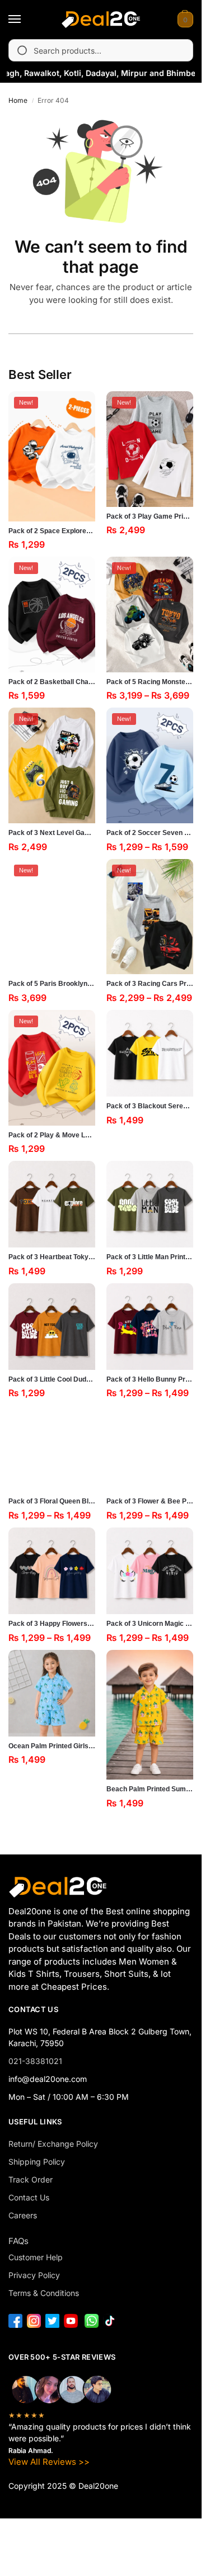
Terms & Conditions (44, 2293)
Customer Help (36, 2257)
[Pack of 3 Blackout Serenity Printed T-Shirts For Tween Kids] (150, 1053)
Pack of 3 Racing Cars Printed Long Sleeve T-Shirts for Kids (150, 984)
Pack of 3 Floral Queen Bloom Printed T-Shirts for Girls (52, 1501)
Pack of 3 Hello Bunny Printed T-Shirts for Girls (150, 1379)
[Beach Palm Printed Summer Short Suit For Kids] (150, 1715)
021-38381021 (35, 2061)
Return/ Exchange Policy (53, 2144)
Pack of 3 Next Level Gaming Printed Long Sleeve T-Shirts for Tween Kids (52, 833)
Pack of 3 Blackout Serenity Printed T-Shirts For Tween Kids (150, 1106)
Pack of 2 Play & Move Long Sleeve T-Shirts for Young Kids (52, 1135)
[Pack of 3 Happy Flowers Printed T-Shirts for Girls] (52, 1571)
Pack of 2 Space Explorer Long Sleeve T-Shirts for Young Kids (52, 531)
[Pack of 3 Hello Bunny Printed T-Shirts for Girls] (150, 1327)
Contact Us (29, 2197)
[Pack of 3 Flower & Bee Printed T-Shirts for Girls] (150, 1448)
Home (18, 100)
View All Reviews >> (49, 2462)
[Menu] (25, 20)
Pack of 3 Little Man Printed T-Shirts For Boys (150, 1257)
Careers (23, 2215)
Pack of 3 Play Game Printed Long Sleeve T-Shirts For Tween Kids (150, 516)
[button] (184, 20)
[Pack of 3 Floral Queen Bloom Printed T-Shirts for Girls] (52, 1448)
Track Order (31, 2179)
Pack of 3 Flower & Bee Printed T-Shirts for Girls (150, 1501)
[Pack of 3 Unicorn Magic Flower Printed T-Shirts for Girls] (150, 1571)
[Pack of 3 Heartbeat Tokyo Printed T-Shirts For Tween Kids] (52, 1204)
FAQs (18, 2241)
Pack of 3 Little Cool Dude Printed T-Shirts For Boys (52, 1379)
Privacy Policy (34, 2275)
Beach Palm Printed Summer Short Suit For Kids (150, 1789)
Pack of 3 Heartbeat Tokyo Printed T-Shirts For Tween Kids (52, 1257)
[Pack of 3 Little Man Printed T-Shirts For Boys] (150, 1204)
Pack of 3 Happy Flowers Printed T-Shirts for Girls (52, 1624)
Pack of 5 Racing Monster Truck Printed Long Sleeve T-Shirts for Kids (150, 682)
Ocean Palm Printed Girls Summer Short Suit (52, 1746)
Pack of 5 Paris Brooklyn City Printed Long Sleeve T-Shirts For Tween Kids (52, 984)
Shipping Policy (37, 2162)
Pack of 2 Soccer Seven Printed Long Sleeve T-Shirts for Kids (150, 833)
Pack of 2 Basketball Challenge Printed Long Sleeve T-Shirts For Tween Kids (52, 682)
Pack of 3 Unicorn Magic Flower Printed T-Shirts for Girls (150, 1624)
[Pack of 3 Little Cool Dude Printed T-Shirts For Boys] (52, 1327)
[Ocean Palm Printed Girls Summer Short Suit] (52, 1693)
